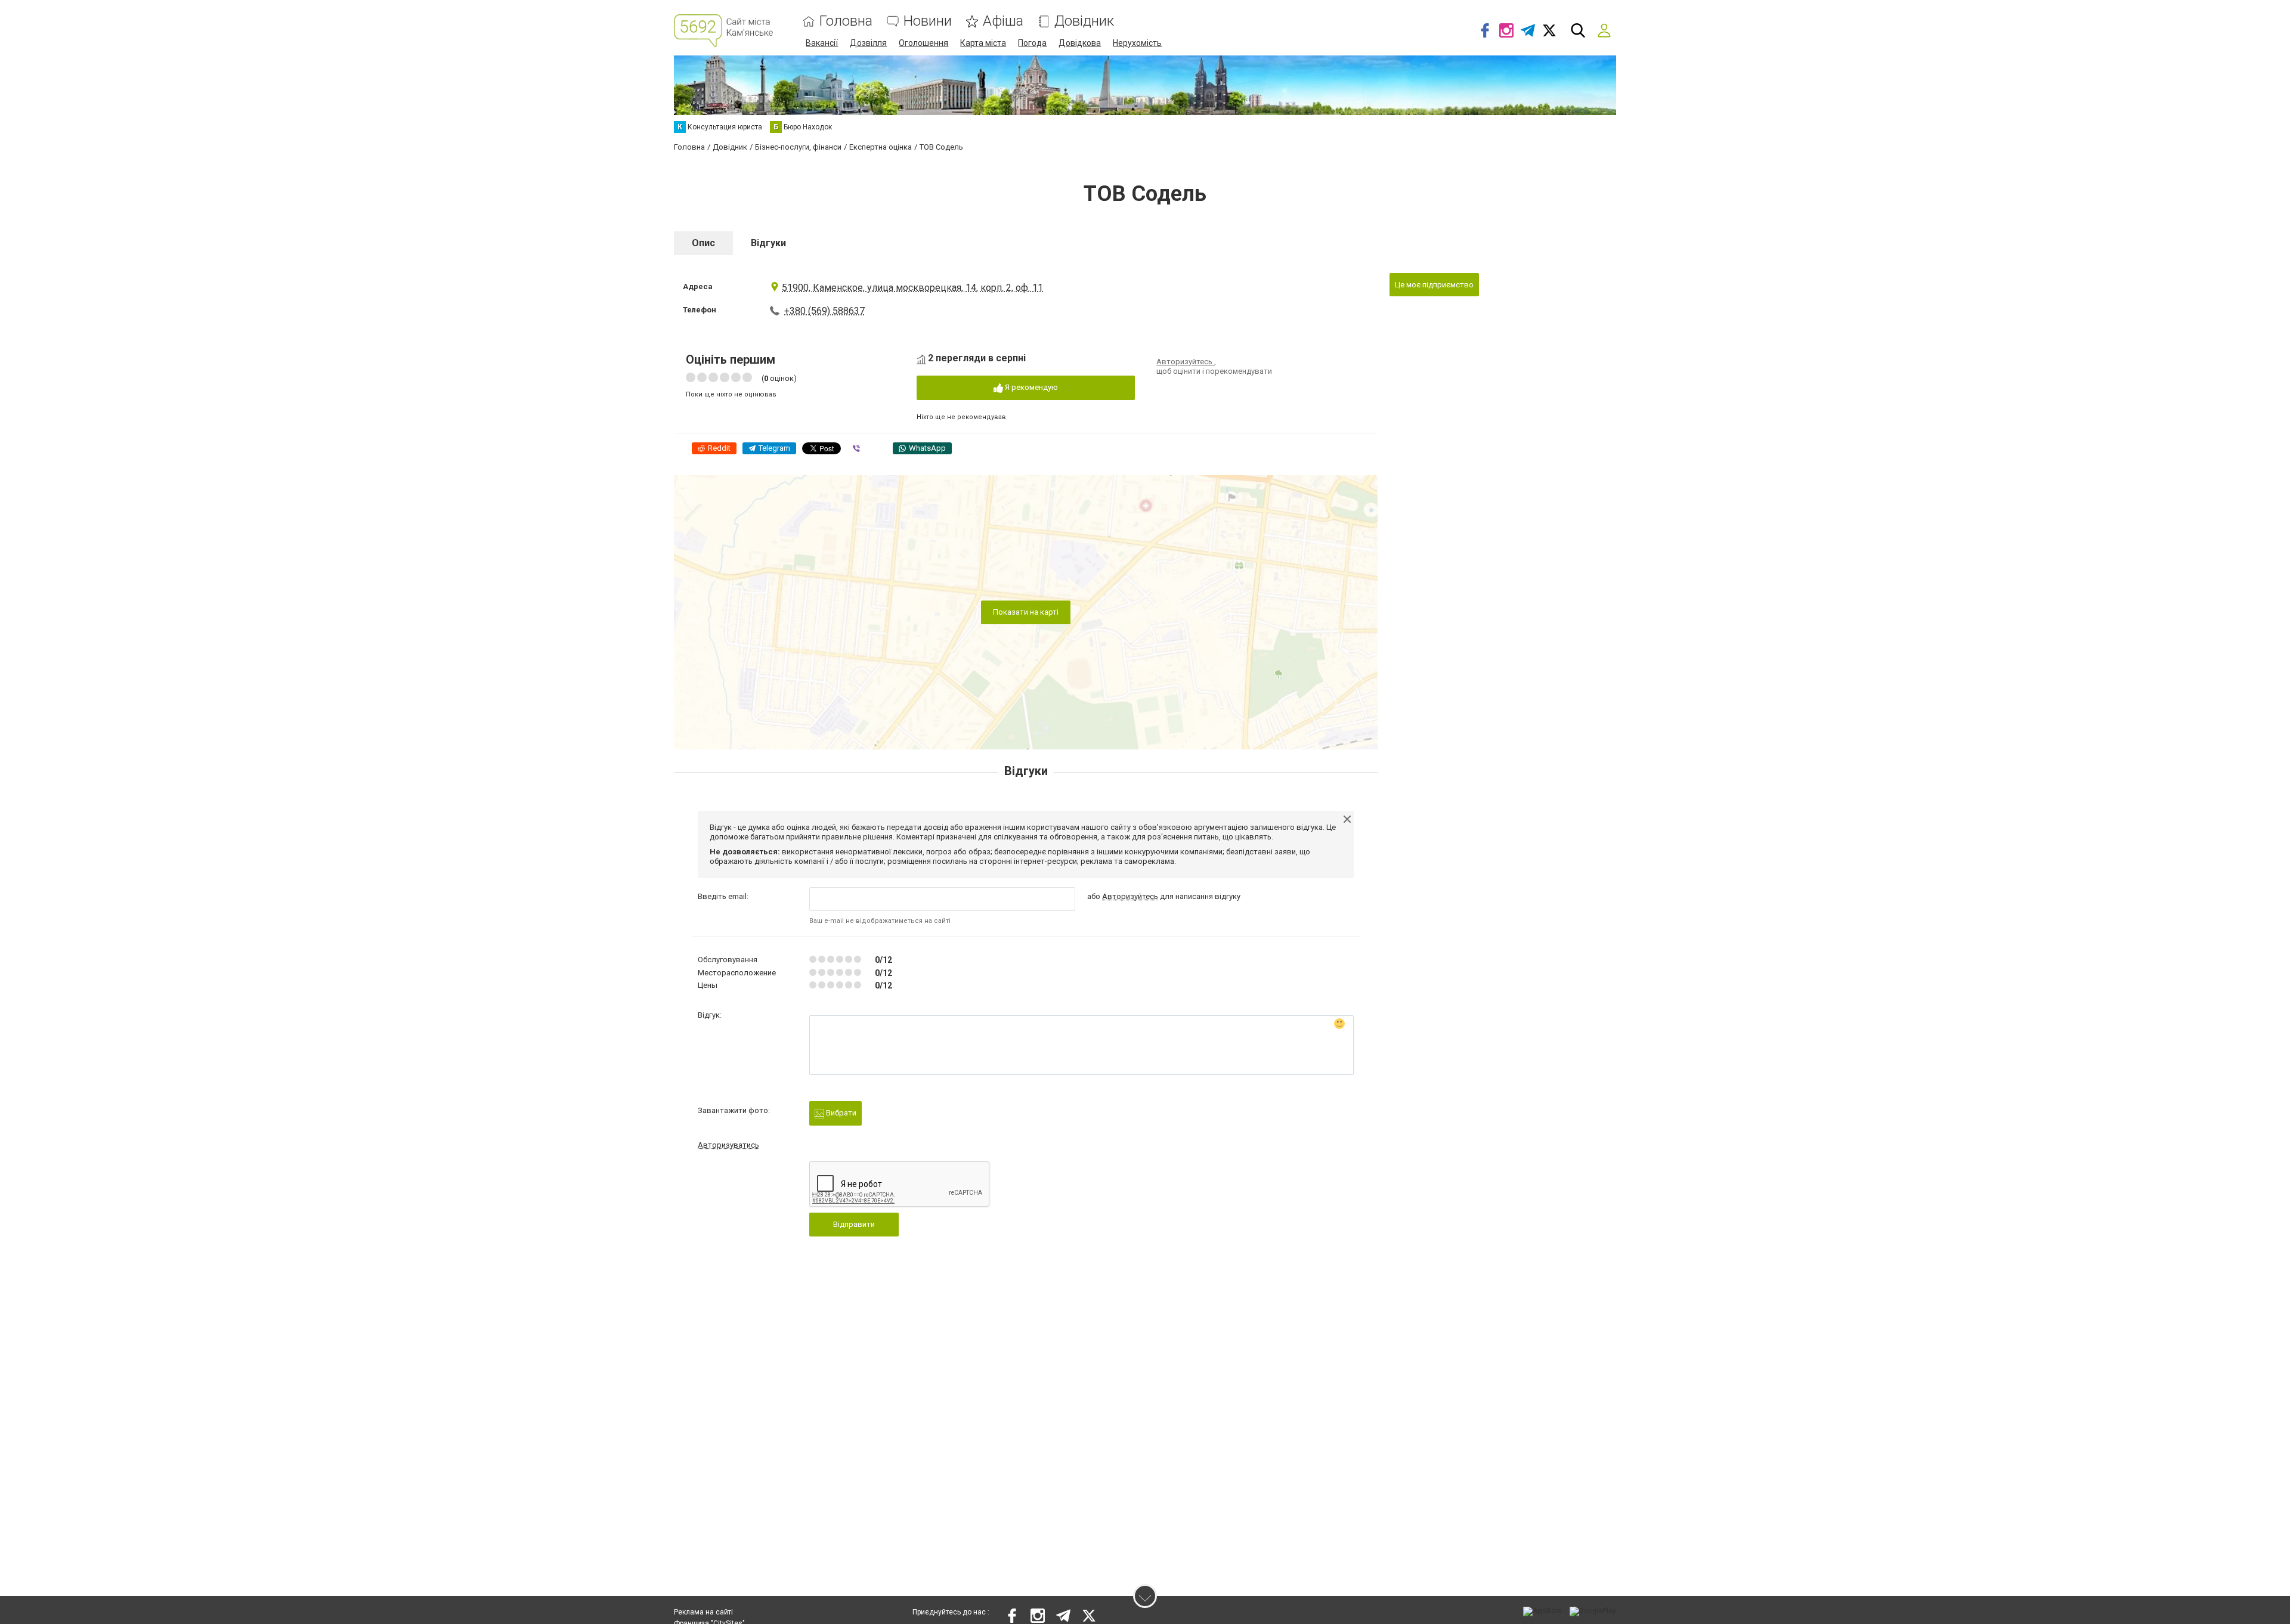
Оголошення (923, 43)
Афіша (1003, 21)
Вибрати (840, 1113)
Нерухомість (1137, 43)
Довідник (1084, 21)
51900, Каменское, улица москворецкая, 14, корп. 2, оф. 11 (912, 288)
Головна (846, 21)
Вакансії (822, 43)
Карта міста (983, 43)
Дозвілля (868, 43)
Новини (928, 21)
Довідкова (1080, 43)
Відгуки (768, 243)
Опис (703, 243)
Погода (1032, 43)
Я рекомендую (1030, 387)
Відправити (854, 1224)
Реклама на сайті (703, 1612)
